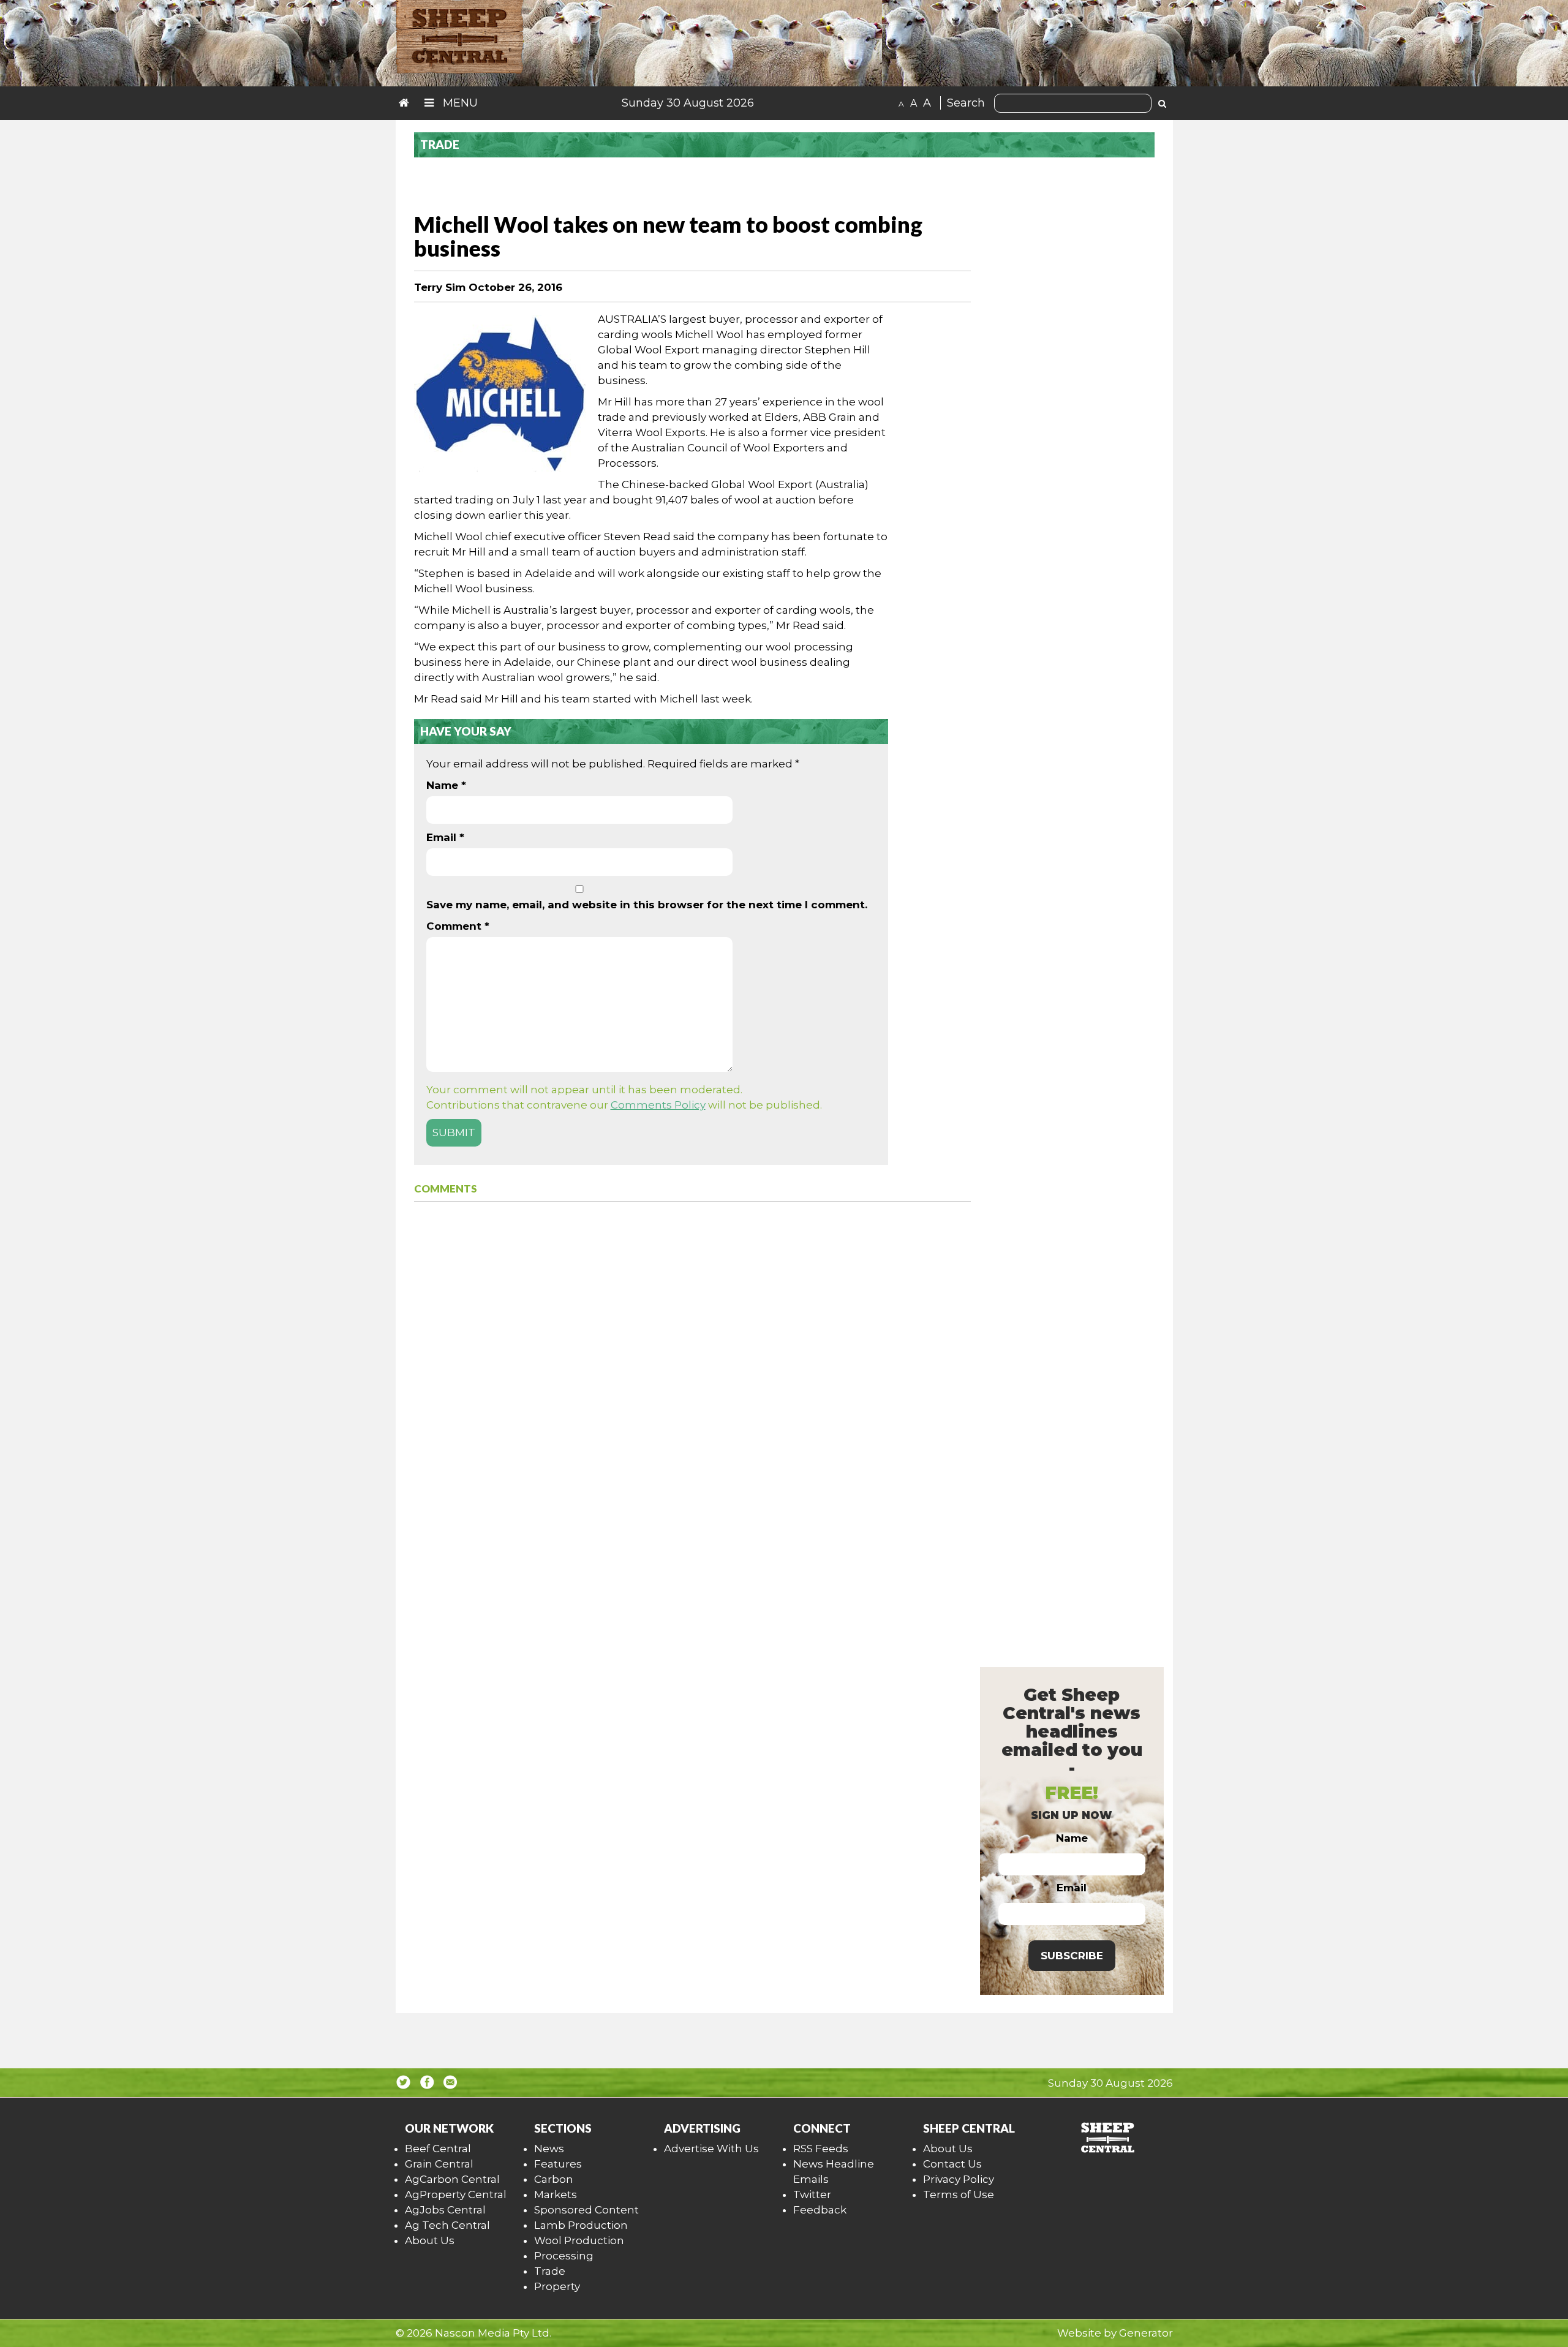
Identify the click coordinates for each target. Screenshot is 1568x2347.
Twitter (812, 2194)
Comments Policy (658, 1105)
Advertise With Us (711, 2149)
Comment (458, 926)
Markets (556, 2194)
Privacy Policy (959, 2179)
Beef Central (438, 2149)
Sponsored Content (586, 2210)
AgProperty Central (456, 2194)
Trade (550, 2271)
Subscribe (1072, 1956)
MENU (459, 103)
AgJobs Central (445, 2210)
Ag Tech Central (447, 2225)
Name (446, 785)
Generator (1146, 2333)
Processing (564, 2256)
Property (557, 2286)
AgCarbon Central (452, 2179)
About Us (430, 2240)
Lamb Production (581, 2225)
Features (558, 2164)
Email (445, 837)
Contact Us (952, 2164)
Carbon (554, 2179)
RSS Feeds (821, 2149)
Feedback (820, 2210)
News (549, 2149)
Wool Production (579, 2240)
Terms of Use (959, 2194)
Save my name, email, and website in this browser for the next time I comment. (647, 905)
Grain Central (439, 2164)
